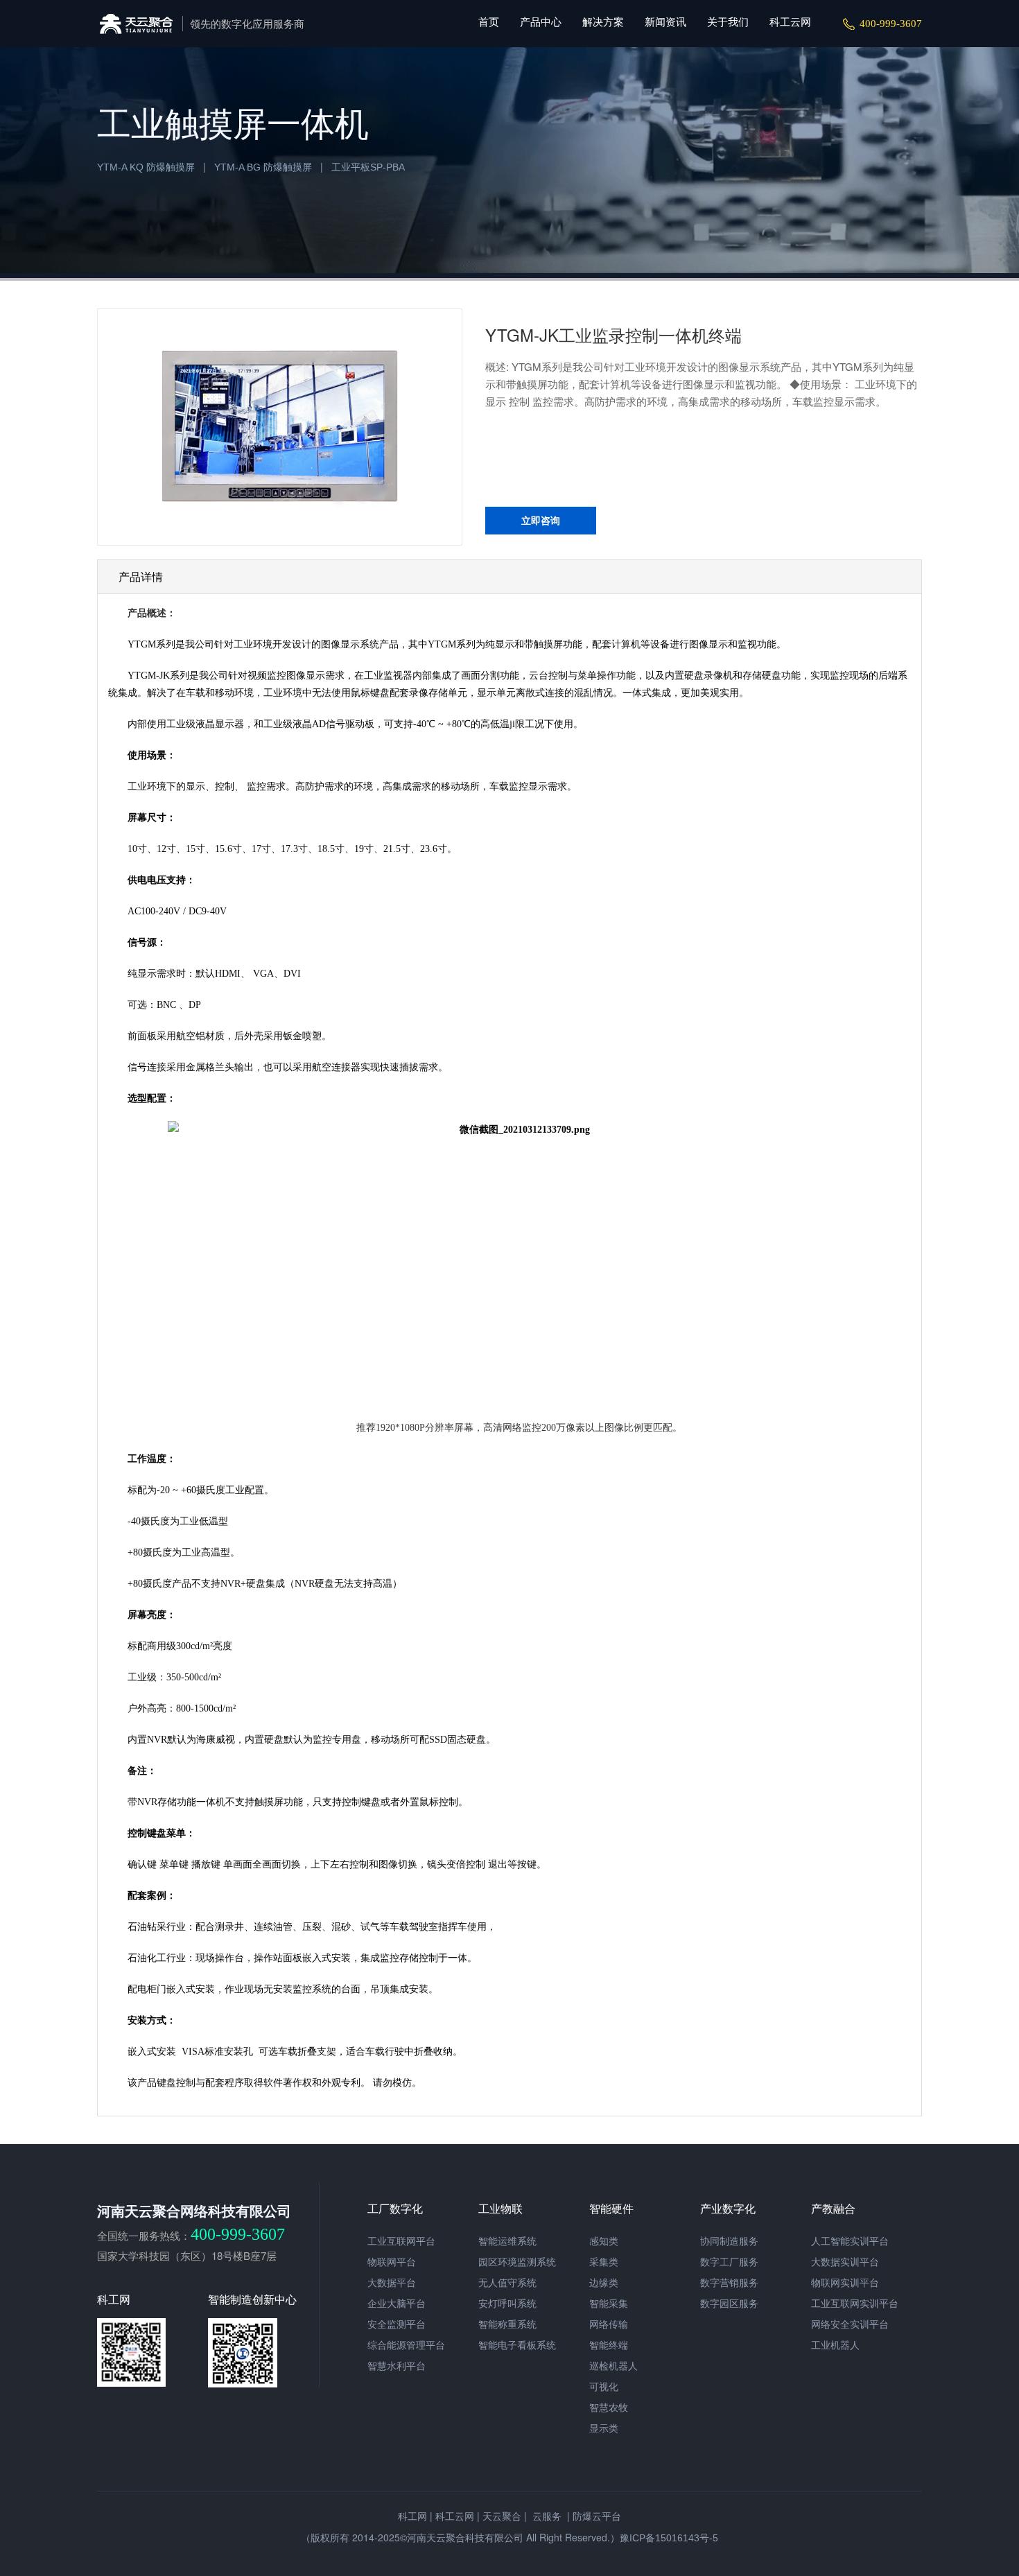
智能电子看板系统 (517, 2345)
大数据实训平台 (845, 2262)
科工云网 (790, 22)
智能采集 (609, 2304)
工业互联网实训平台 (855, 2304)
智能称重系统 (507, 2324)
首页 (489, 22)
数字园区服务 (729, 2304)
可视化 (604, 2387)
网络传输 (609, 2324)
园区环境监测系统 (517, 2262)
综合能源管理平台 (406, 2345)
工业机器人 (835, 2345)
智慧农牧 (609, 2408)
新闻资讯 (665, 22)
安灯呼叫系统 (507, 2304)
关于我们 (728, 22)
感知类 (604, 2241)
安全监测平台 (397, 2324)
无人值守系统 (507, 2283)
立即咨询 (541, 521)
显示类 (604, 2428)
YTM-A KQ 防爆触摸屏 (146, 167)
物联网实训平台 (845, 2283)
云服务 (546, 2516)
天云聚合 (502, 2516)
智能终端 (609, 2345)
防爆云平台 (597, 2516)
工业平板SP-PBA (368, 167)
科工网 (412, 2516)
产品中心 (541, 22)
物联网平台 (392, 2262)
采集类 (604, 2262)
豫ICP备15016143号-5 (669, 2538)
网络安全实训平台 (850, 2324)
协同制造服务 (729, 2241)
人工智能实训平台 (850, 2241)
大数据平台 (392, 2283)
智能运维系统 (507, 2241)
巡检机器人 (613, 2366)
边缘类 (604, 2283)
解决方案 (603, 22)
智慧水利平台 (397, 2366)
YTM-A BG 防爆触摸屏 (263, 167)
